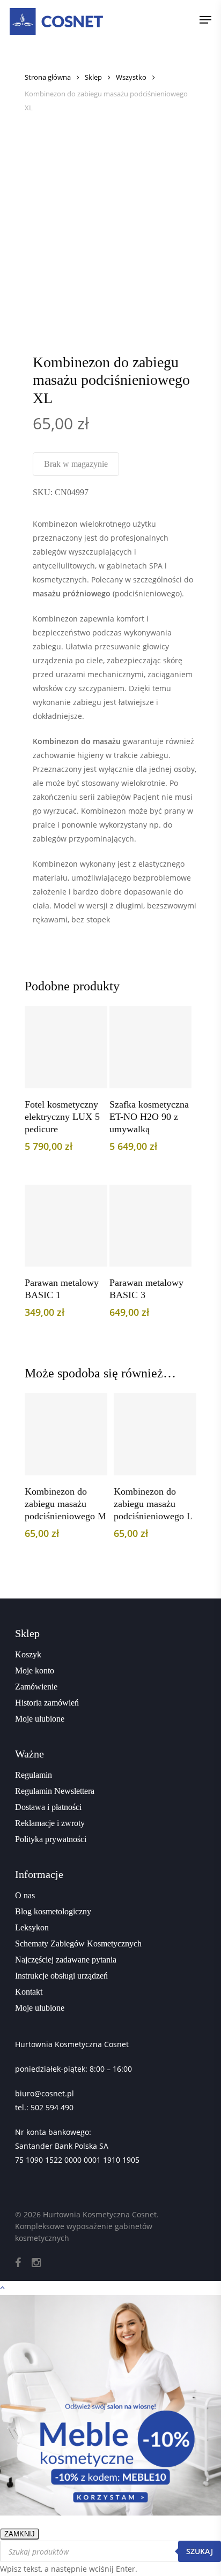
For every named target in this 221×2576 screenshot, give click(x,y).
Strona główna (48, 77)
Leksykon (32, 1927)
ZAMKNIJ (20, 2534)
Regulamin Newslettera (55, 1791)
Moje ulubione (40, 1719)
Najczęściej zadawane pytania (66, 1960)
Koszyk (28, 1654)
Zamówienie (36, 1687)
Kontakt (29, 1992)
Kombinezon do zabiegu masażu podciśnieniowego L (153, 1504)
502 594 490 (52, 2107)
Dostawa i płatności (48, 1807)
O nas (25, 1895)
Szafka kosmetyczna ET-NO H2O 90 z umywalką (149, 1117)
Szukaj (200, 2551)
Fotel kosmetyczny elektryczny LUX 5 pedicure (62, 1117)
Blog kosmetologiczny (53, 1911)
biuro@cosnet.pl (45, 2093)
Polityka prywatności (51, 1839)
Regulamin (34, 1775)
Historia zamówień (47, 1703)
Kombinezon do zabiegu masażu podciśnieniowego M (65, 1504)
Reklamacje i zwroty (50, 1823)
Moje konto (35, 1670)
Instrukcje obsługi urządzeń (61, 1976)
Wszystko (131, 77)
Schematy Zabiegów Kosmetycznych (78, 1944)
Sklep (93, 77)
